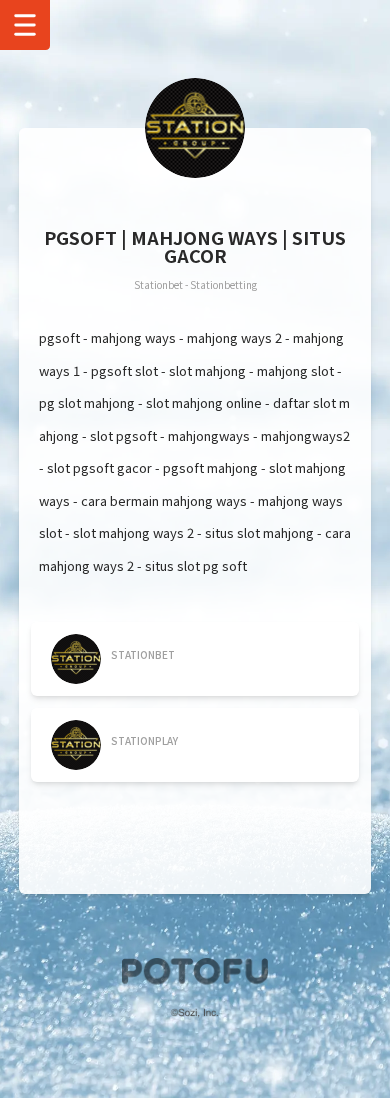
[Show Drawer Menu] (25, 25)
